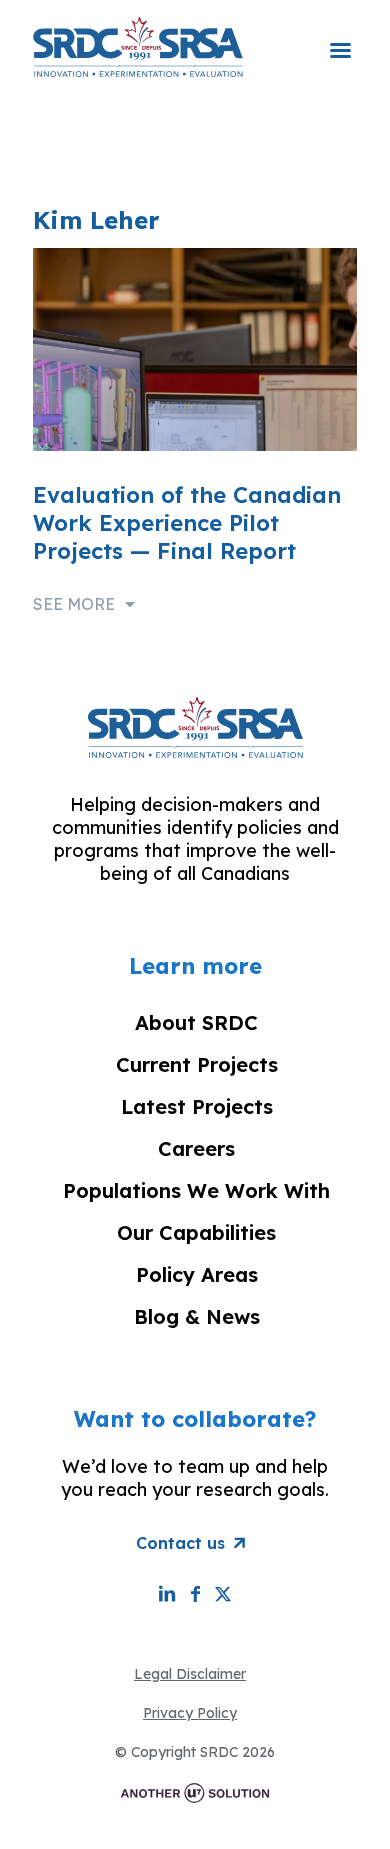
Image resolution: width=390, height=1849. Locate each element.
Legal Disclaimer (190, 1674)
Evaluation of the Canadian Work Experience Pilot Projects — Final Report (187, 523)
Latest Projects (197, 1106)
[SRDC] (138, 46)
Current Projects (197, 1064)
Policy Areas (197, 1274)
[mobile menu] (340, 37)
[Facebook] (195, 1593)
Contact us (180, 1543)
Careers (196, 1148)
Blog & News (197, 1316)
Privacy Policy (190, 1713)
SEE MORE (74, 604)
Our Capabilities (196, 1232)
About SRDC (196, 1022)
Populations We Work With (196, 1190)
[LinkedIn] (167, 1593)
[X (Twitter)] (223, 1593)
